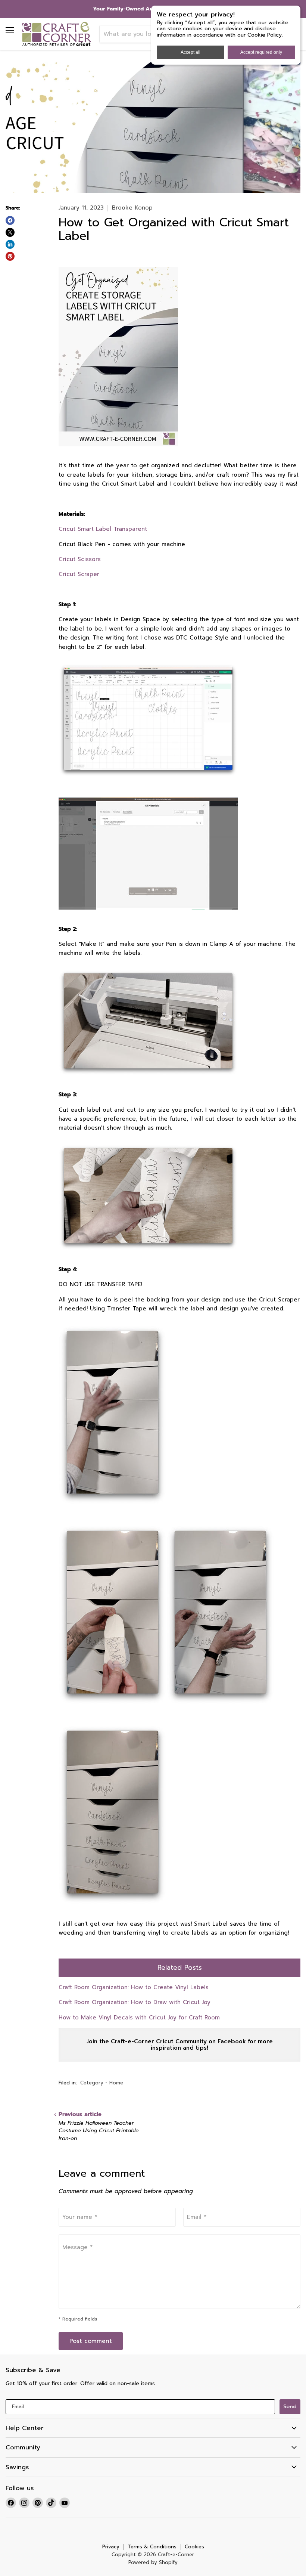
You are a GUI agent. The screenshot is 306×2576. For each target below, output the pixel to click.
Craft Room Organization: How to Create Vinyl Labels (134, 1987)
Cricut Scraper (79, 574)
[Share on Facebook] (10, 220)
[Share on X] (10, 232)
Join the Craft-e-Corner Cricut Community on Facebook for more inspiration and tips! (180, 2045)
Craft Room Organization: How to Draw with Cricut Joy (135, 2002)
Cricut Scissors (80, 559)
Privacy (111, 2547)
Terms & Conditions (152, 2547)
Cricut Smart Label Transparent (103, 529)
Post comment (91, 2341)
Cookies (194, 2547)
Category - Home (102, 2083)
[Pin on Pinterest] (10, 256)
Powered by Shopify (153, 2562)
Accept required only (261, 52)
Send (290, 2407)
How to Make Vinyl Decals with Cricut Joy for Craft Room (139, 2018)
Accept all (191, 52)
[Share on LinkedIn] (10, 244)
